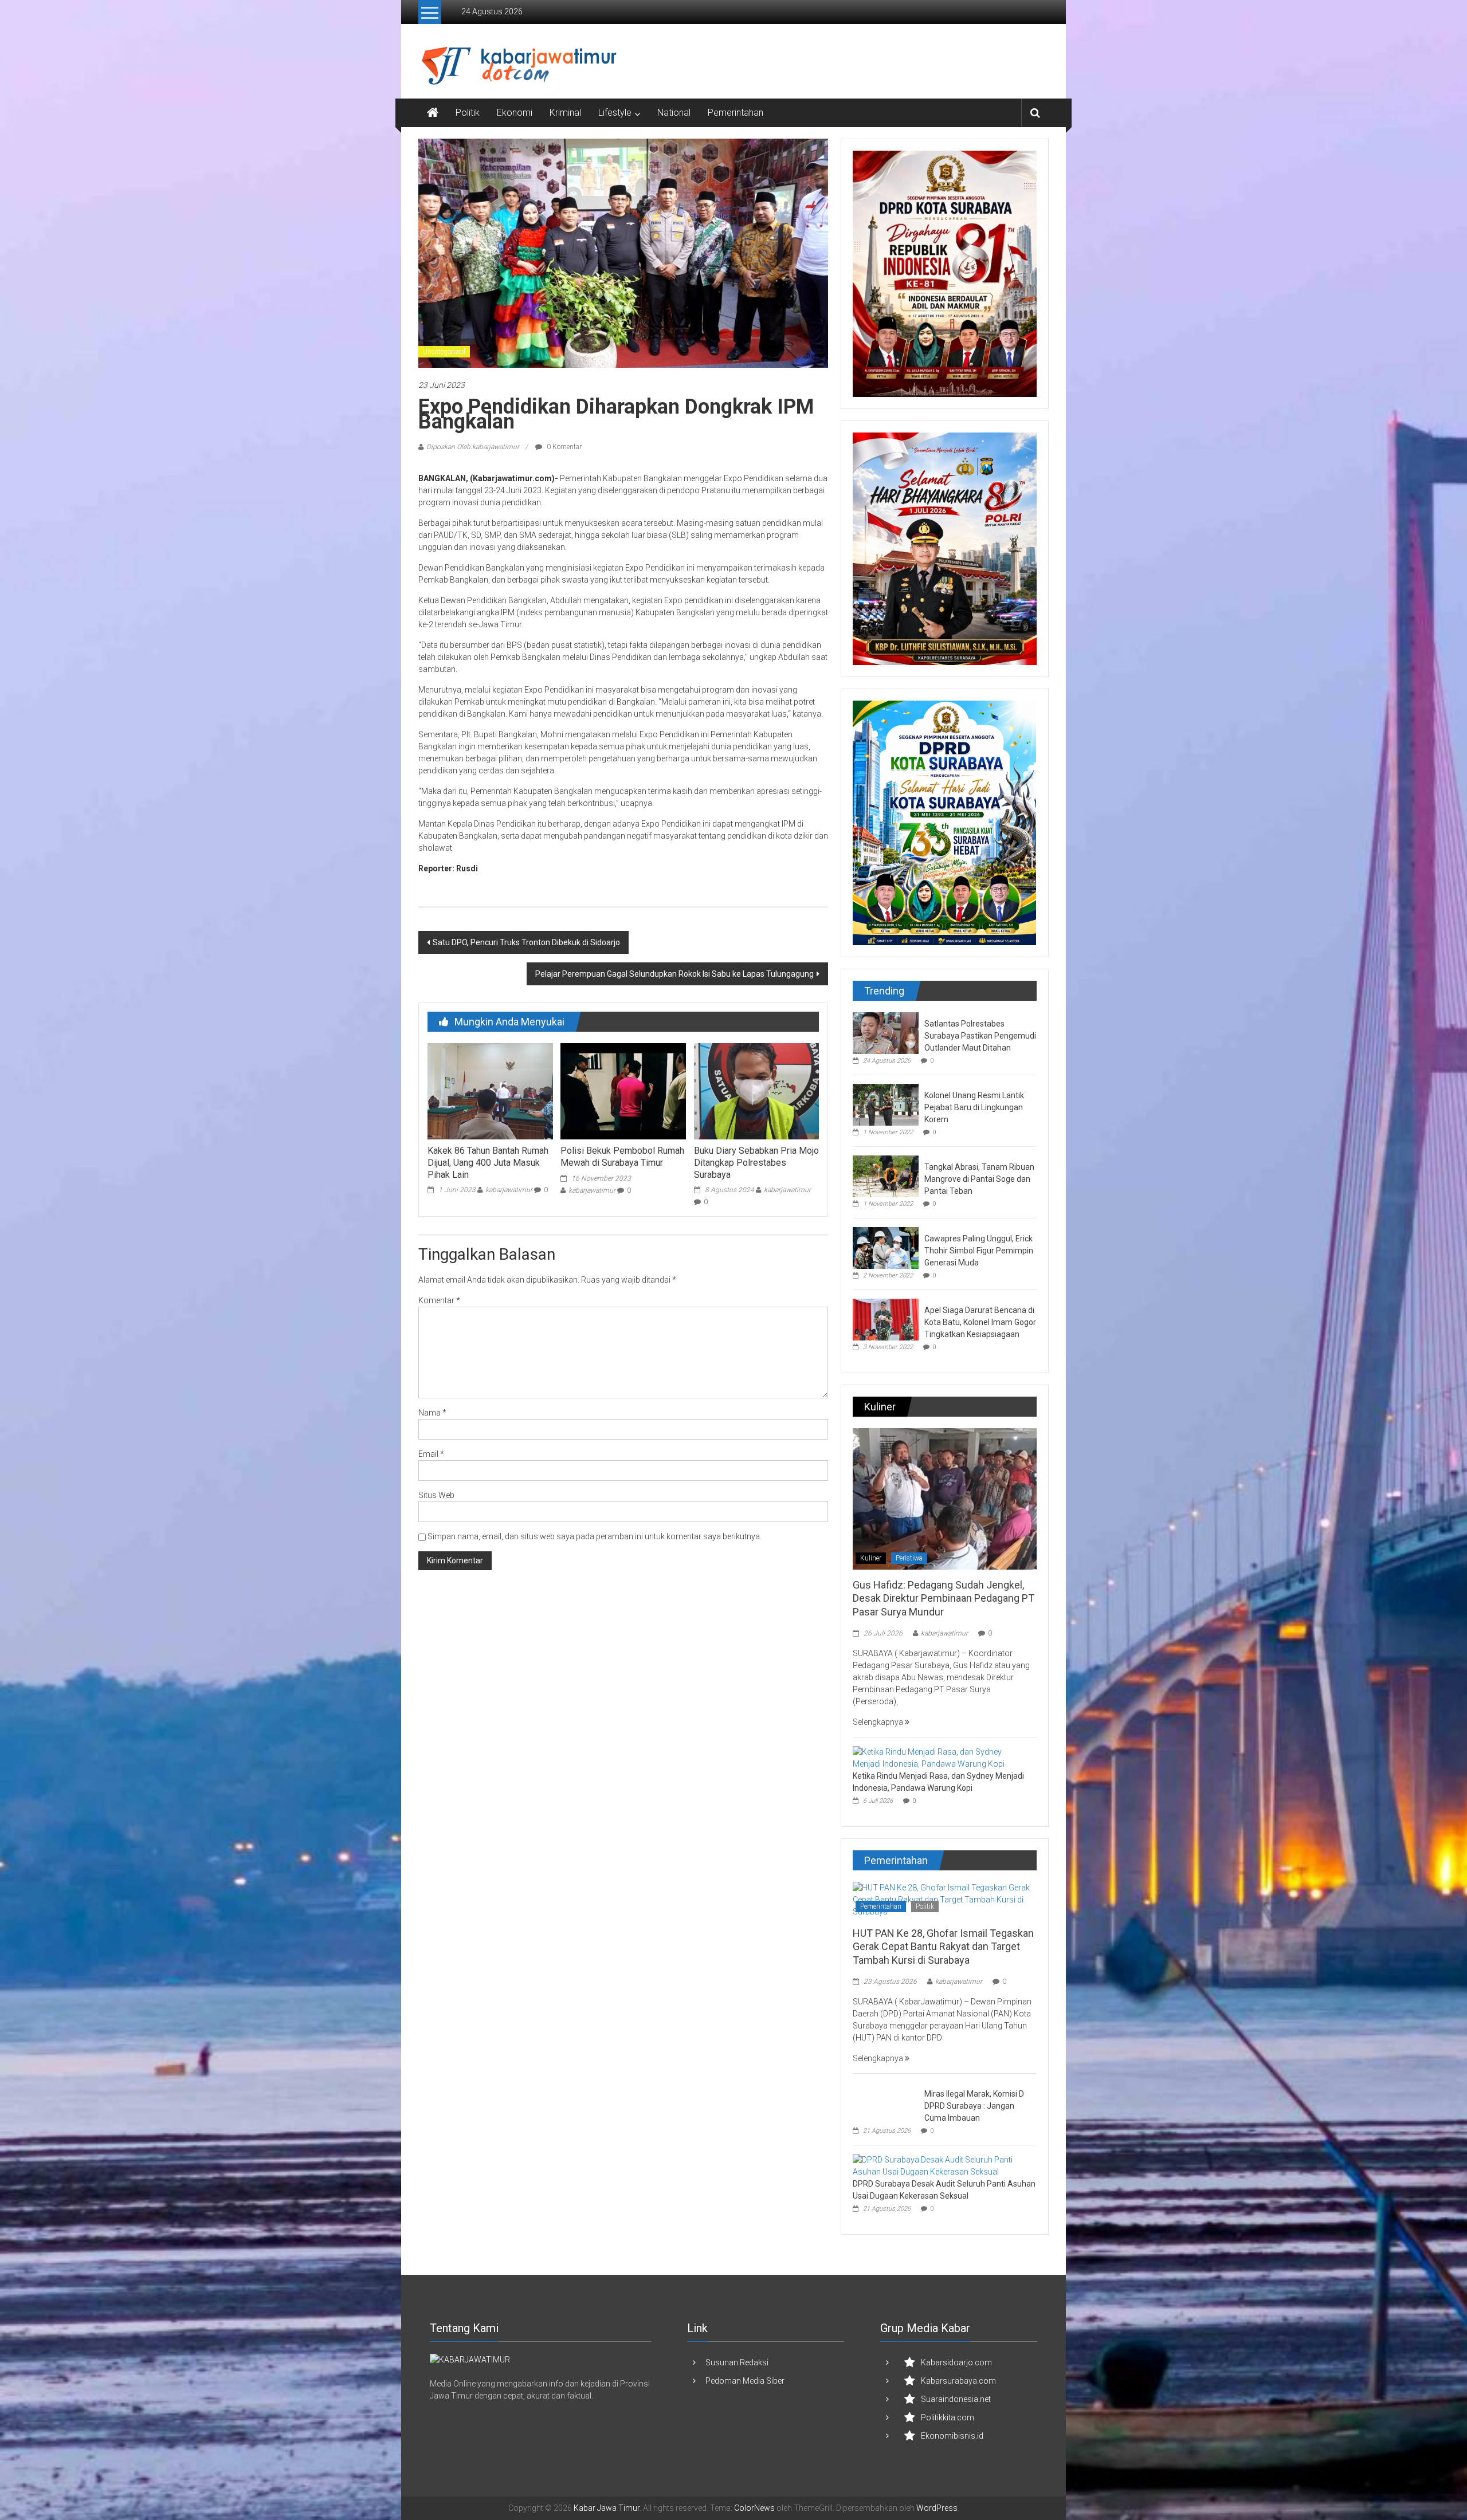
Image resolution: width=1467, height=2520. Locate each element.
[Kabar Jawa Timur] (433, 113)
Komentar (439, 1300)
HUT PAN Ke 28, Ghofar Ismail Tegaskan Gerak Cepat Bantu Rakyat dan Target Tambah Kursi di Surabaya (943, 1947)
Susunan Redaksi (737, 2362)
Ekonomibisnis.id (952, 2436)
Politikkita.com (948, 2417)
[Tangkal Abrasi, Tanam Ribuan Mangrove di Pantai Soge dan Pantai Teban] (886, 1176)
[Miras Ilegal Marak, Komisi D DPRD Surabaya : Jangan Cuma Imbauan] (886, 2102)
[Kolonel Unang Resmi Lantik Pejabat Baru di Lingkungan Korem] (886, 1104)
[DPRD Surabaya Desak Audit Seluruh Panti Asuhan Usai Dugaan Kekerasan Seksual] (942, 2165)
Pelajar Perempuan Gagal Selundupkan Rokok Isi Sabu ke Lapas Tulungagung (674, 974)
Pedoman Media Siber (745, 2381)
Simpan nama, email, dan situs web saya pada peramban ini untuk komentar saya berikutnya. (595, 1536)
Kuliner (871, 1558)
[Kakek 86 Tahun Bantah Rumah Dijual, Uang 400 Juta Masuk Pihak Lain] (490, 1091)
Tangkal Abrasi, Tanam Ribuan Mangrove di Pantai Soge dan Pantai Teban (979, 1179)
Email (431, 1454)
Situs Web (436, 1495)
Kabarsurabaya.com (958, 2381)
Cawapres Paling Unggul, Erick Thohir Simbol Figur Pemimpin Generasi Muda (979, 1251)
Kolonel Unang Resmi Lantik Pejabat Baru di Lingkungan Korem (974, 1107)
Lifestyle (615, 113)
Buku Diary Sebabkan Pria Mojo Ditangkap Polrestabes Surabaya (756, 1163)
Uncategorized (444, 352)
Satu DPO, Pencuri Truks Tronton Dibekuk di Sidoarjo (526, 942)
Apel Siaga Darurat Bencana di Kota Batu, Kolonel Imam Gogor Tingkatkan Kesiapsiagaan (980, 1322)
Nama (432, 1413)
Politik (468, 113)
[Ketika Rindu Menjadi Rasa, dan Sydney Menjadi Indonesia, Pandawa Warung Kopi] (942, 1758)
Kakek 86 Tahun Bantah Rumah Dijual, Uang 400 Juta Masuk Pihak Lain (488, 1163)
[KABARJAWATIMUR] (470, 2359)
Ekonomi (515, 113)
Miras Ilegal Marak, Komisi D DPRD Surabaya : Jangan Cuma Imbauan (974, 2106)
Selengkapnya (879, 1722)
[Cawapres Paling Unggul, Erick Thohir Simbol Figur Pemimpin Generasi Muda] (886, 1247)
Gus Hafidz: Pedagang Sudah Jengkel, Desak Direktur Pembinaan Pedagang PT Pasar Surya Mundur (944, 1598)
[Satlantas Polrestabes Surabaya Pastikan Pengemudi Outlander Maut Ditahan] (886, 1032)
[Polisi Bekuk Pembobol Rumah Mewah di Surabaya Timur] (623, 1091)
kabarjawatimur (509, 1190)
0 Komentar (563, 447)
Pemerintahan (736, 113)
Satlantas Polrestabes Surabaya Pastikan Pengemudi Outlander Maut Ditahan (980, 1036)
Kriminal (565, 113)
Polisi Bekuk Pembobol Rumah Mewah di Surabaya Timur (622, 1157)
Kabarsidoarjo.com (956, 2362)
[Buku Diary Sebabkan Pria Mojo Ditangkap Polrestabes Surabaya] (756, 1091)
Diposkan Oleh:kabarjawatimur (473, 447)
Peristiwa (909, 1558)
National (674, 113)
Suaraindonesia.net (956, 2399)
